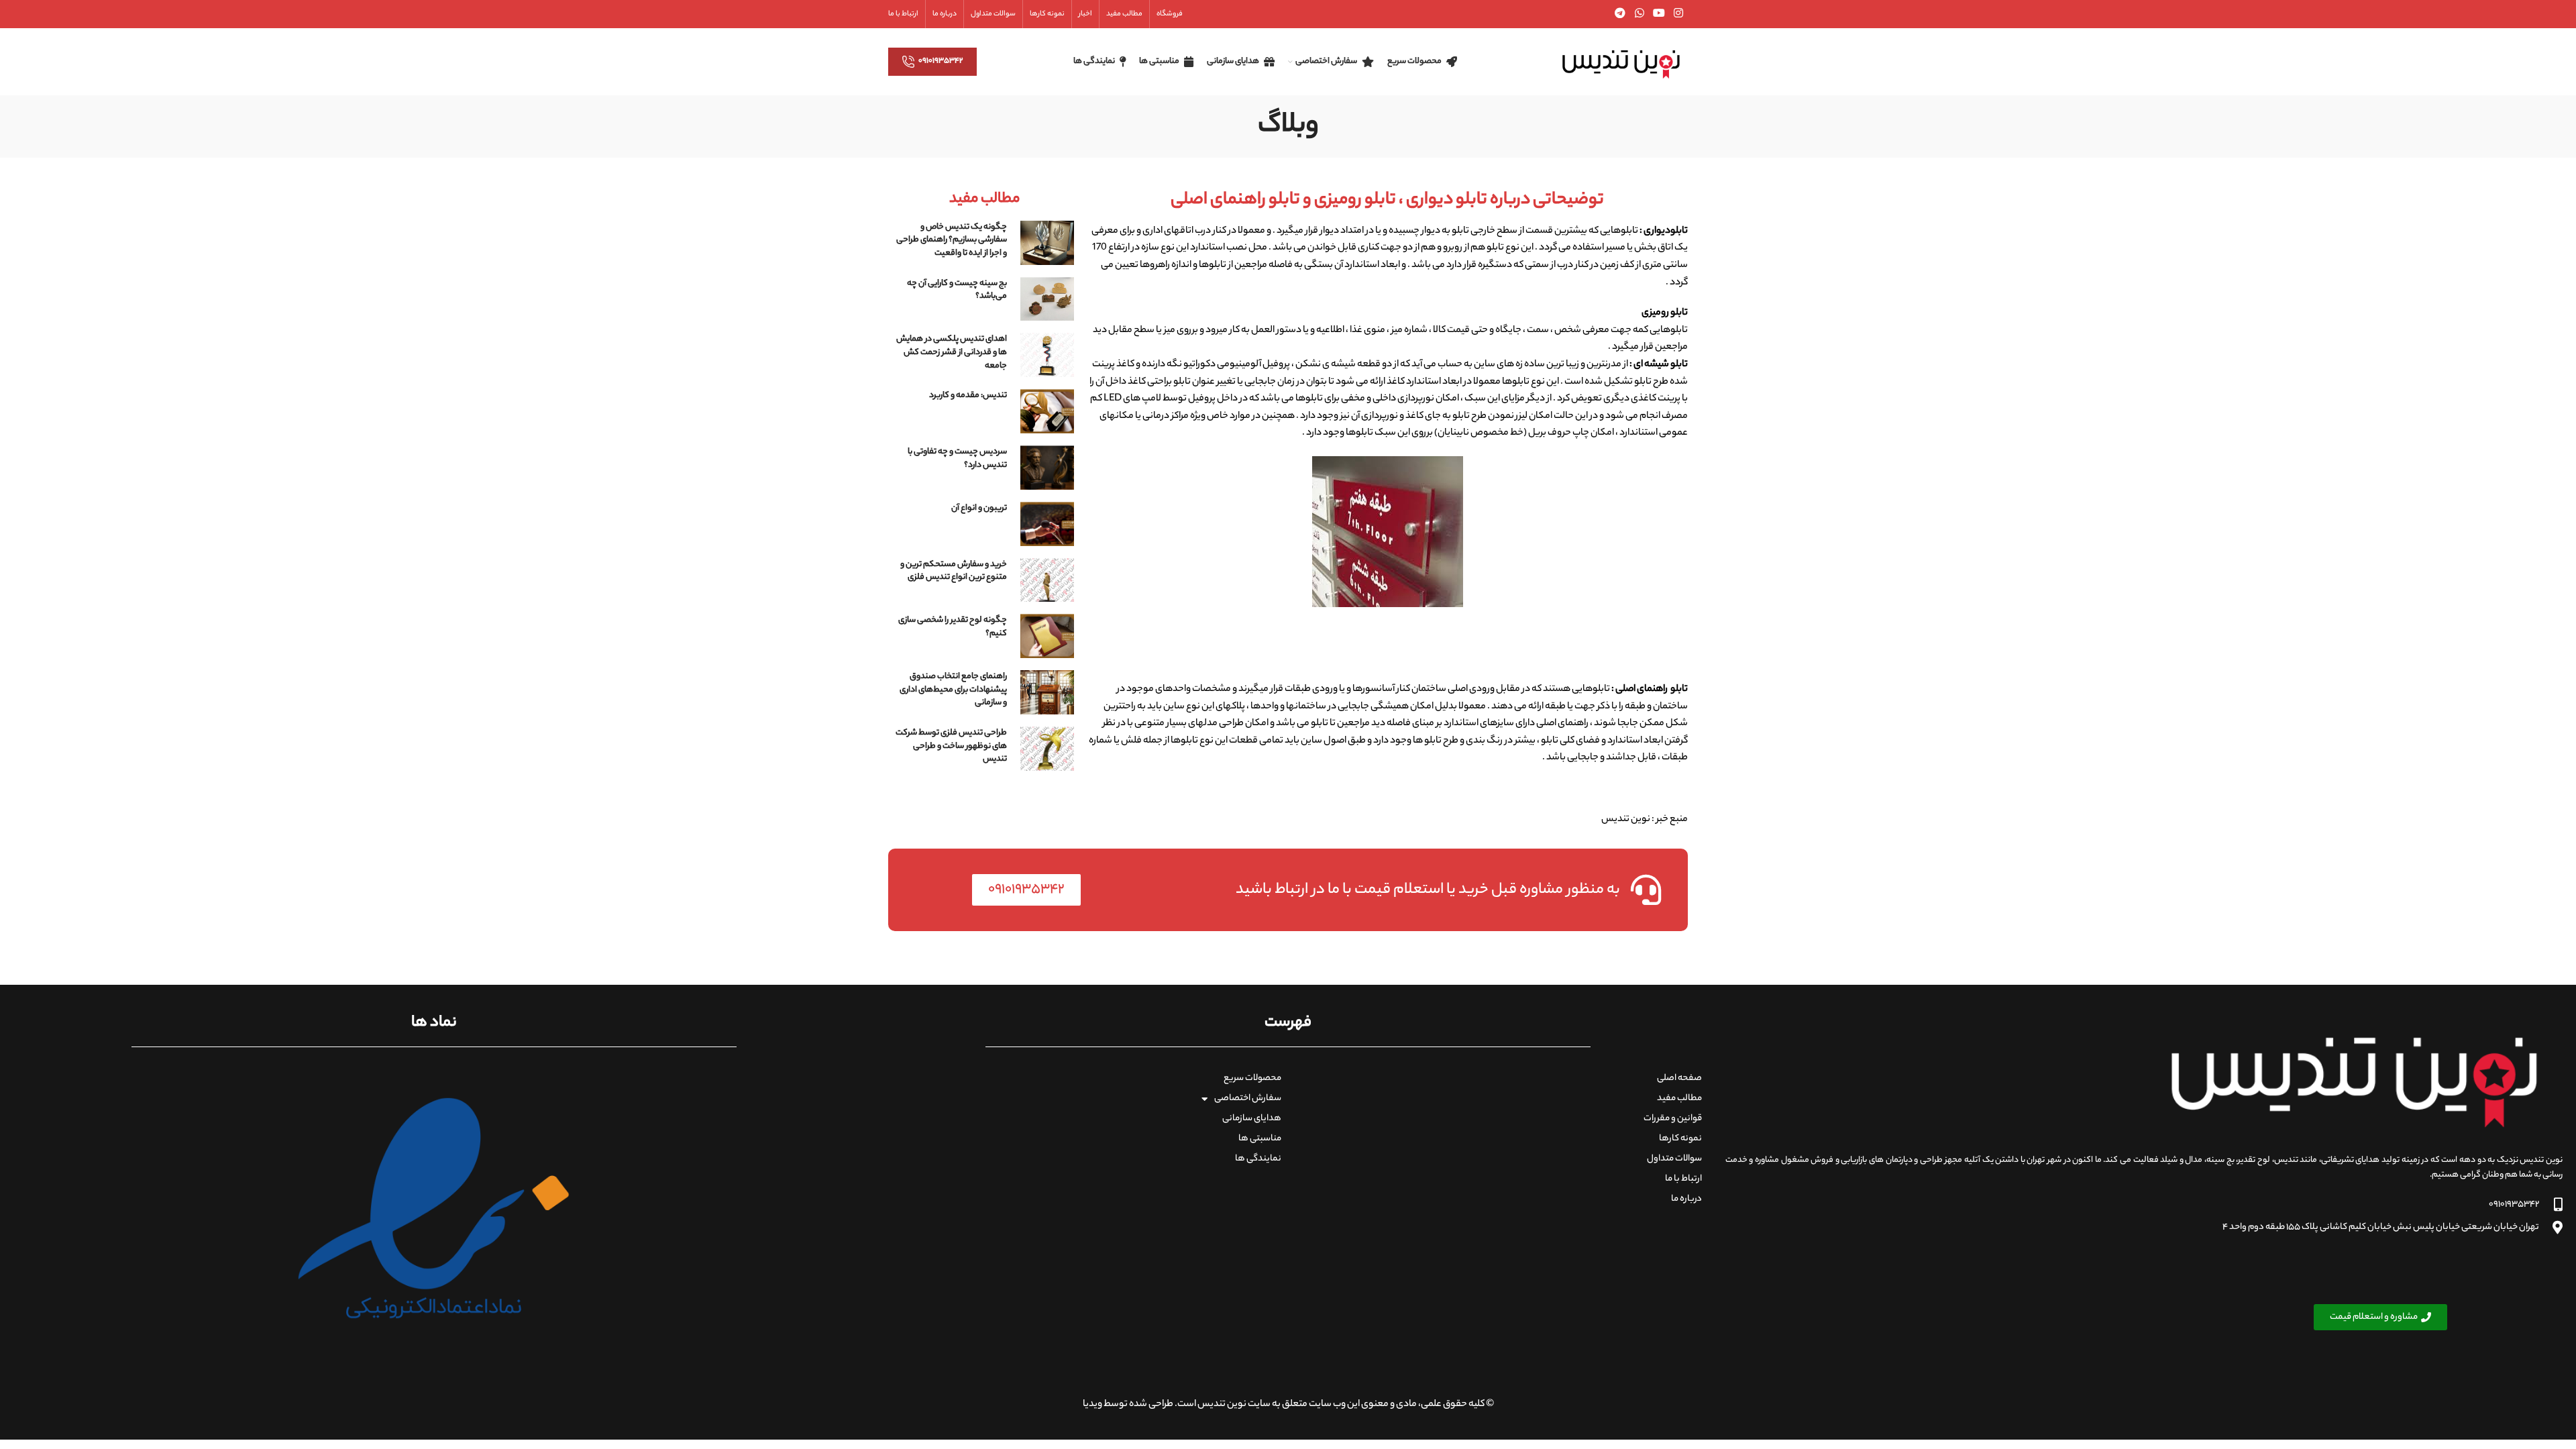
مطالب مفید (1679, 1098)
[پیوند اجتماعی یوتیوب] (1659, 14)
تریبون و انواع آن (979, 508)
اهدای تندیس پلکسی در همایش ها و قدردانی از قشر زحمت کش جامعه (952, 352)
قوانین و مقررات (1673, 1119)
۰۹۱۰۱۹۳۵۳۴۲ (941, 61)
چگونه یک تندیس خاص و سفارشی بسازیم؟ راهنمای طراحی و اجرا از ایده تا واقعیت (952, 240)
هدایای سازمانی (1252, 1119)
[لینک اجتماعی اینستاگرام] (1679, 14)
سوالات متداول (1674, 1159)
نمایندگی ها (1258, 1159)
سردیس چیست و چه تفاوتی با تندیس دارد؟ (957, 459)
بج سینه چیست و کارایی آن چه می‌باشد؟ (957, 290)
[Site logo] (1621, 62)
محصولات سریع (1252, 1078)
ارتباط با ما (1683, 1179)
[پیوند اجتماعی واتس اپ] (1639, 14)
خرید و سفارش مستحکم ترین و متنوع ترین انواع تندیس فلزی (954, 571)
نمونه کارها (1680, 1139)
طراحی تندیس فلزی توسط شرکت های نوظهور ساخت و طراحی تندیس (951, 746)
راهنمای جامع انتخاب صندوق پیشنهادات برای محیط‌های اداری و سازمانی (953, 690)
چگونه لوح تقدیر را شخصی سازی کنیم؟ (953, 627)
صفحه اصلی (1679, 1078)
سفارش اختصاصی (1248, 1098)
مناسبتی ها (1260, 1139)
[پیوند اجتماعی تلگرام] (1620, 14)
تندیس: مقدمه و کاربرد (968, 395)
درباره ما (1686, 1199)
